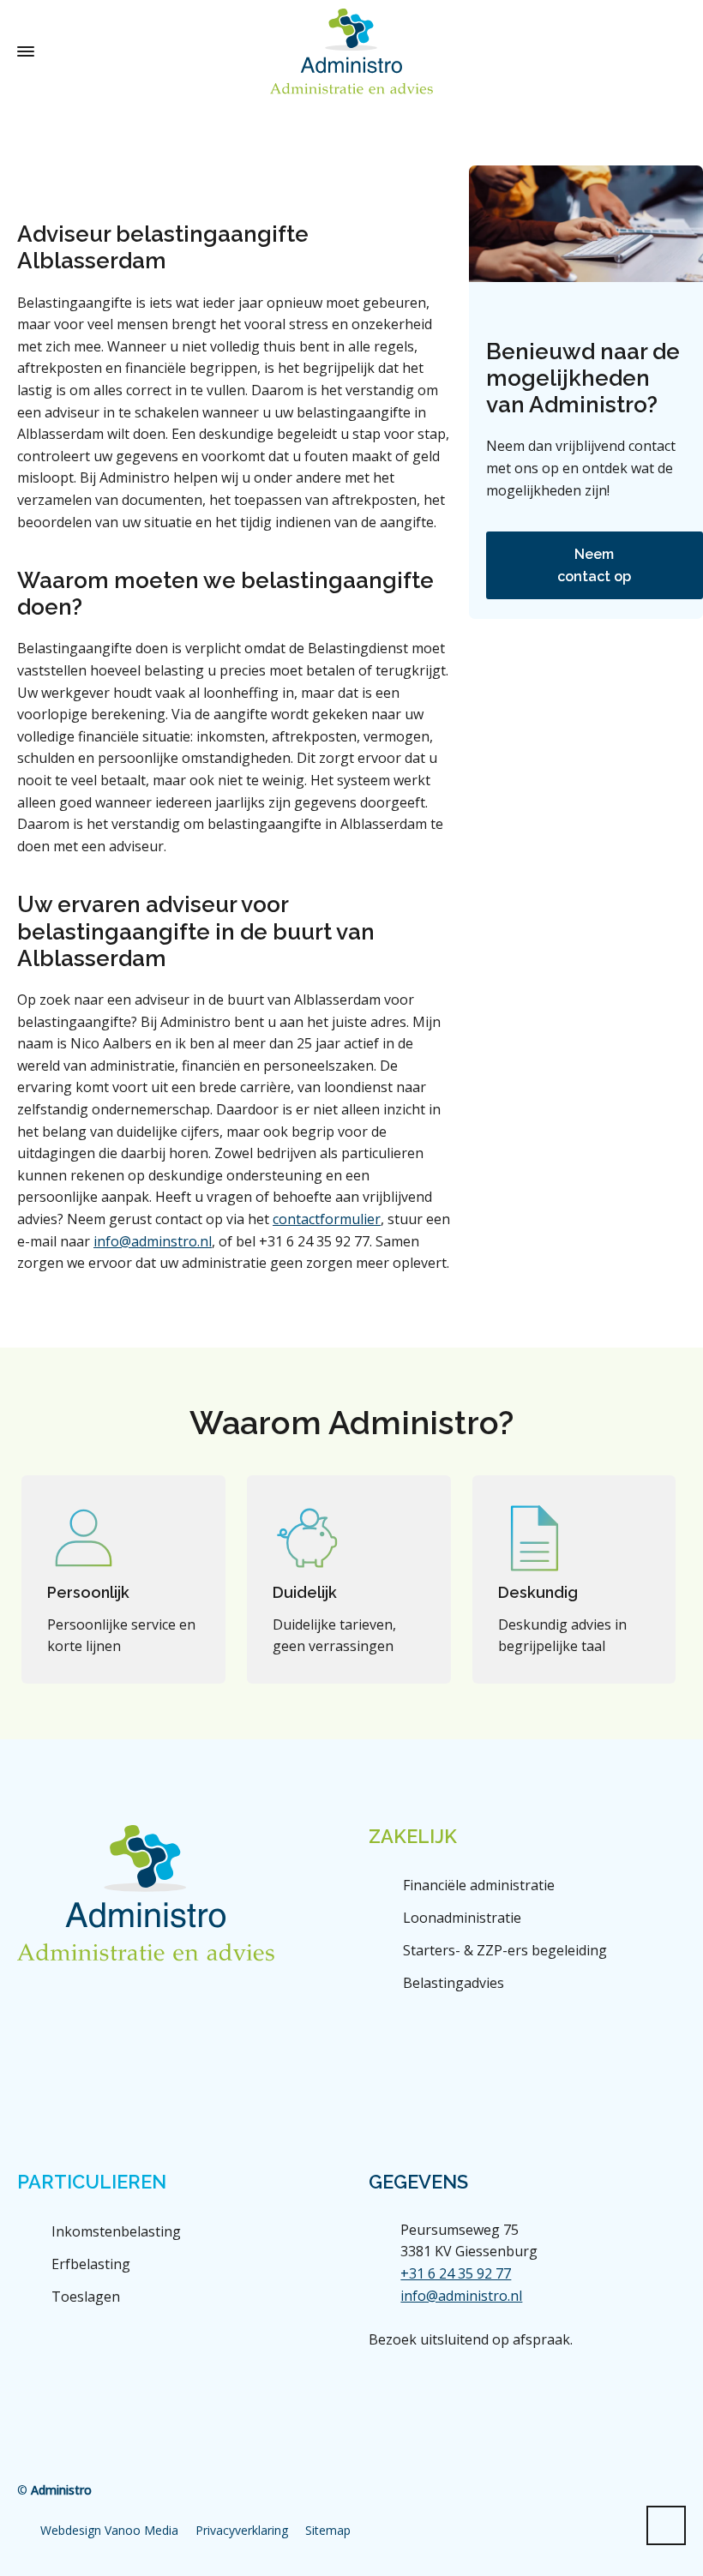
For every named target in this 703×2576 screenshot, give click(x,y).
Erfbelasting (91, 2264)
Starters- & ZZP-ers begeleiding (505, 1950)
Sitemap (328, 2530)
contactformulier (327, 1219)
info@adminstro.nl (153, 1241)
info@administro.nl (461, 2296)
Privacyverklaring (242, 2530)
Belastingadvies (454, 1983)
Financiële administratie (479, 1885)
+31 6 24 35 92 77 (456, 2273)
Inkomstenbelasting (116, 2231)
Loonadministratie (462, 1918)
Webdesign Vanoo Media (109, 2530)
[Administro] (351, 51)
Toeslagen (86, 2297)
